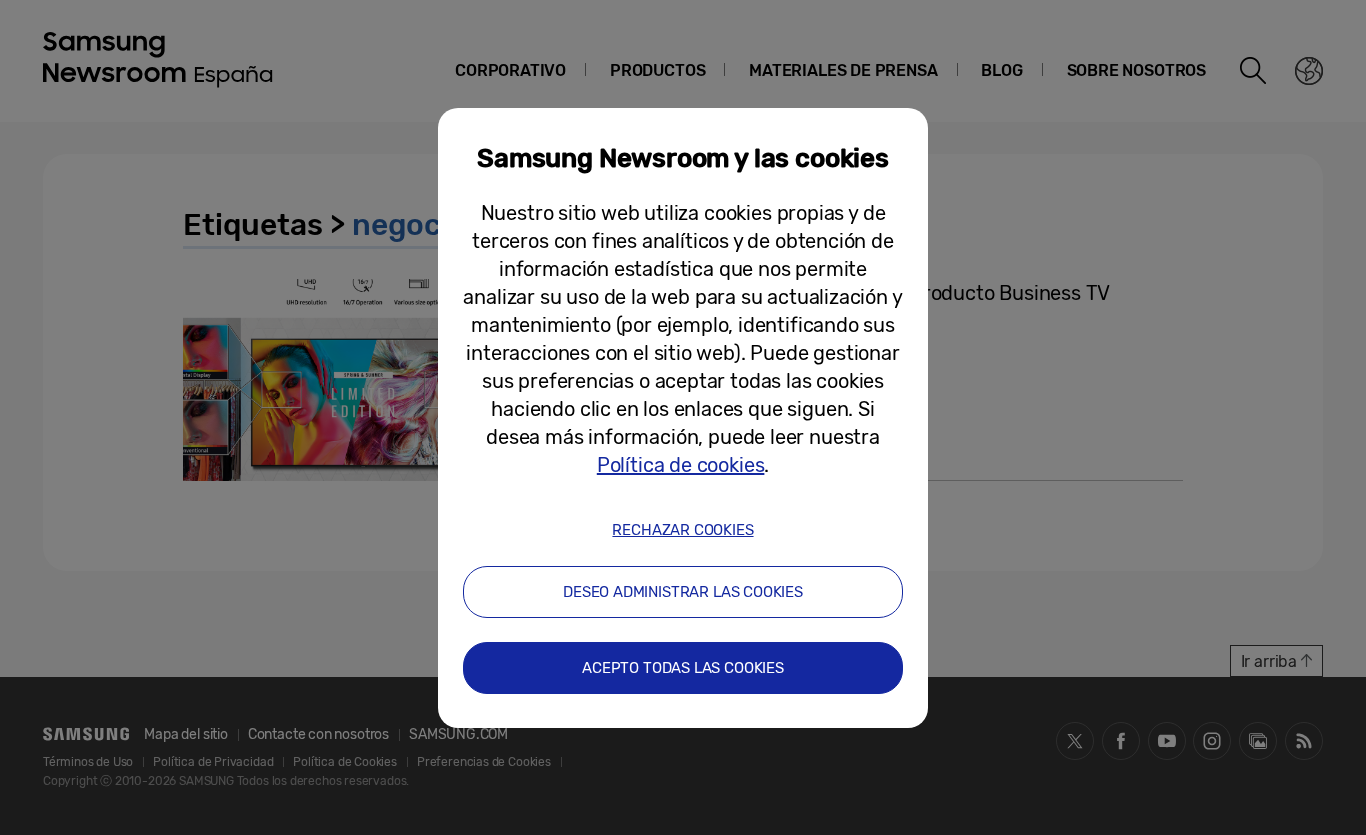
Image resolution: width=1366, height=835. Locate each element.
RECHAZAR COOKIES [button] (682, 530)
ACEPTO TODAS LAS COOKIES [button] (683, 668)
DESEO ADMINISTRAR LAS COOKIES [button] (683, 592)
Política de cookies (681, 465)
